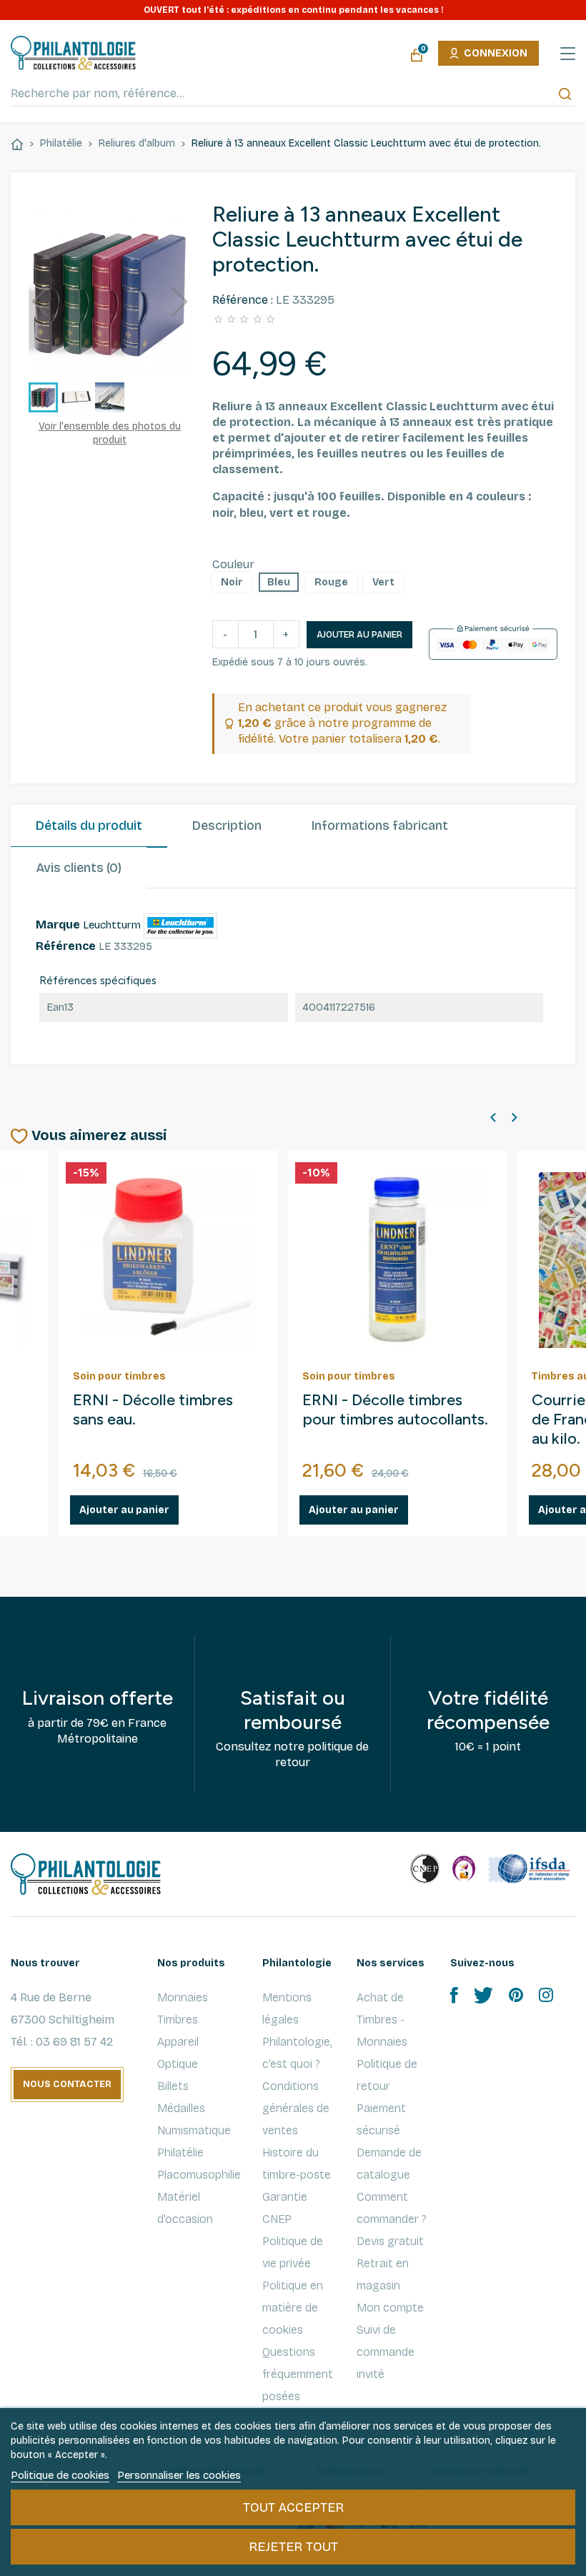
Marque (58, 925)
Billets (173, 2086)
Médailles (181, 2108)
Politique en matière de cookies (293, 2308)
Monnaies (183, 1997)
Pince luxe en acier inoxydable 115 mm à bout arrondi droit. (393, 1420)
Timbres (178, 2020)
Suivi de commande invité (386, 2352)
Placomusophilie (199, 2175)
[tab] (89, 826)
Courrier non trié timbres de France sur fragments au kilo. (161, 1420)
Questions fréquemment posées (298, 2374)
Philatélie (180, 2153)
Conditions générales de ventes (296, 2108)
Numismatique (194, 2130)
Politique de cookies (60, 2475)
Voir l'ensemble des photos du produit (110, 433)
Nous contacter (67, 2084)
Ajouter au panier (359, 635)
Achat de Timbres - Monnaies (382, 2020)
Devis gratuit (390, 2241)
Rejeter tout (293, 2547)
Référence (66, 946)
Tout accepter (293, 2507)
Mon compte (390, 2308)
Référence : (243, 300)
